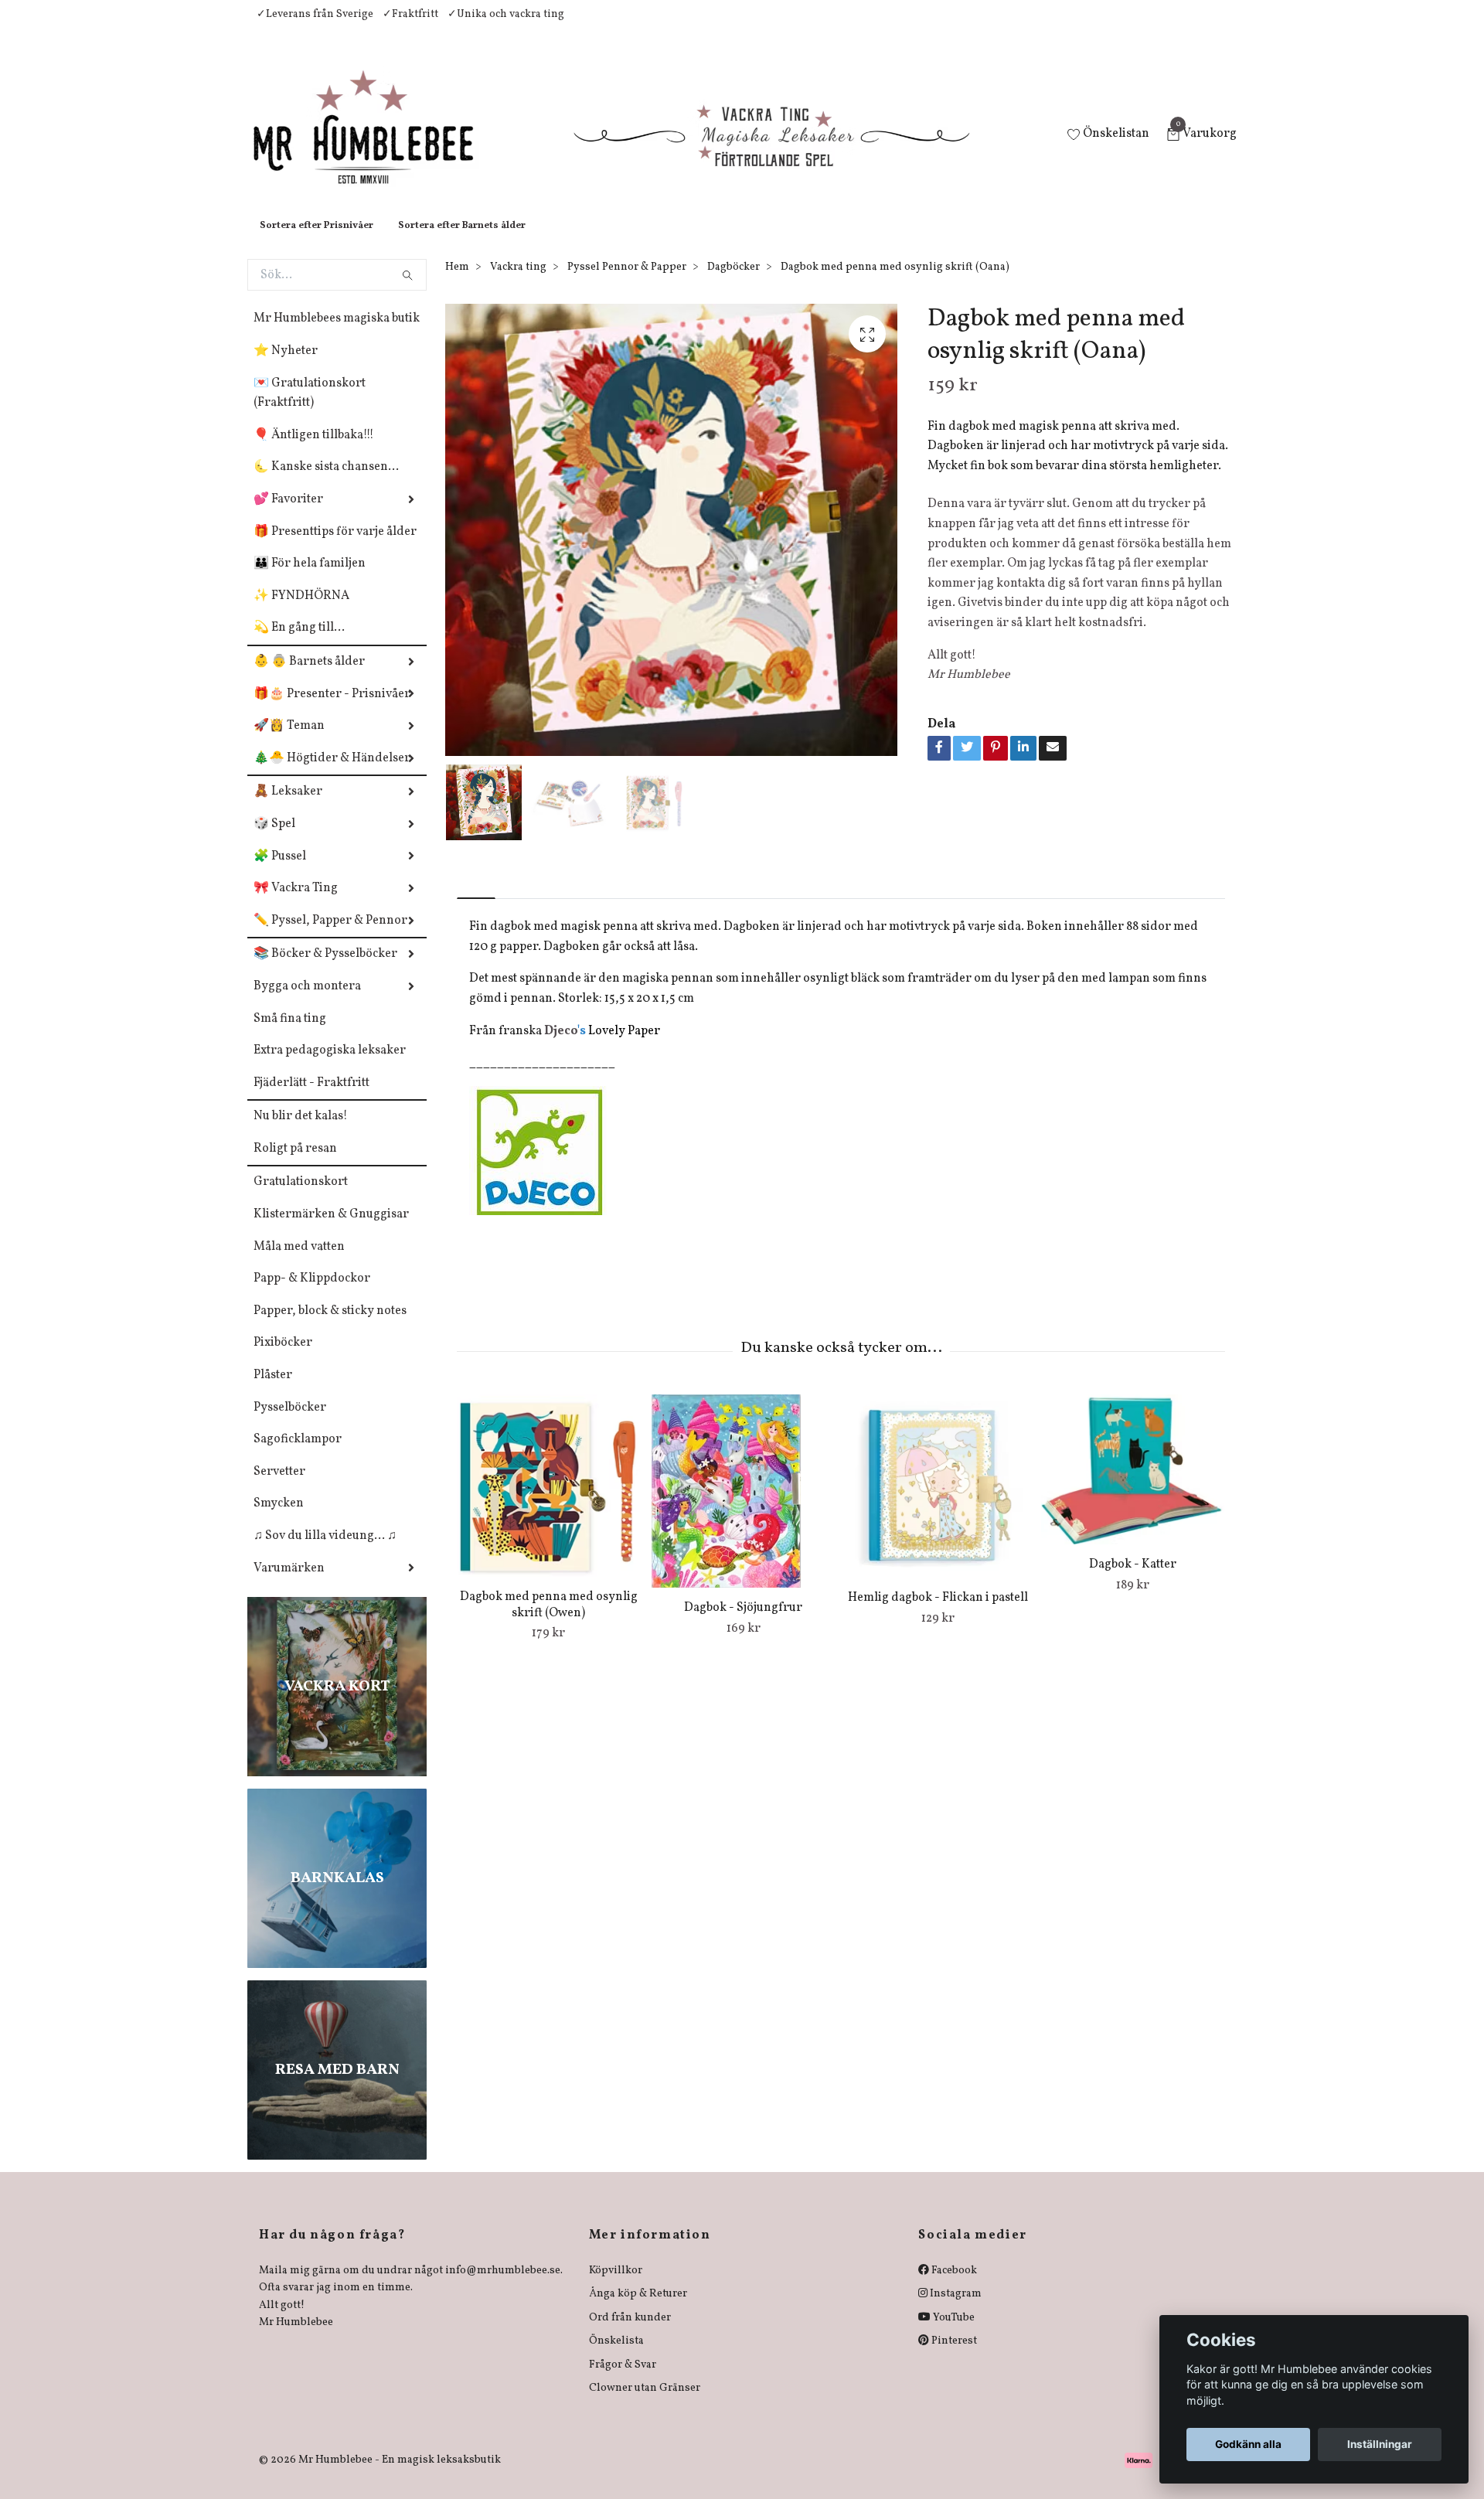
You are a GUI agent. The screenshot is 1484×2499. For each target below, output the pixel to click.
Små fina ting (290, 1034)
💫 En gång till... (299, 643)
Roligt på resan (295, 1164)
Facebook (953, 2286)
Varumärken (289, 1584)
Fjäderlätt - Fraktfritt (311, 1098)
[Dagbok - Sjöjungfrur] (743, 1507)
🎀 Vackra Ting (296, 904)
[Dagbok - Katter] (1133, 1485)
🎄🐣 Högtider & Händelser (332, 774)
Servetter (279, 1487)
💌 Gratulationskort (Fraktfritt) (310, 409)
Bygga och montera (307, 1002)
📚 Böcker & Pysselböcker (325, 969)
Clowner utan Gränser (645, 2404)
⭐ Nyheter (286, 366)
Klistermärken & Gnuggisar (331, 1230)
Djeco (561, 1047)
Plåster (273, 1391)
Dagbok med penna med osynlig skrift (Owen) (549, 1621)
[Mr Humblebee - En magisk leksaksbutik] (376, 144)
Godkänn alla (1248, 2444)
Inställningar (1380, 2444)
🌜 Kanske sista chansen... (326, 482)
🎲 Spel (274, 839)
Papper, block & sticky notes (330, 1326)
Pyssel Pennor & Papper (627, 283)
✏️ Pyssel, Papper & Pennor (330, 936)
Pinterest (953, 2356)
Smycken (279, 1519)
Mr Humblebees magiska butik (337, 334)
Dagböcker (733, 283)
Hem (457, 283)
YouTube (953, 2333)
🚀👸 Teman (289, 741)
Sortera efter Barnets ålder (462, 241)
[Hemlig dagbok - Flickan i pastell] (938, 1501)
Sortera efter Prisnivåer (317, 241)
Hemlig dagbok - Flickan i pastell (938, 1613)
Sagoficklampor (298, 1455)
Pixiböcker (283, 1358)
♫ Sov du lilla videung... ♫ (325, 1551)
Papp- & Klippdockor (312, 1294)
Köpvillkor (616, 2286)
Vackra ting (518, 283)
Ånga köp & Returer (638, 2309)
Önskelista (616, 2356)
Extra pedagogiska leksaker (330, 1066)
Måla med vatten (299, 1262)
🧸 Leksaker (288, 807)
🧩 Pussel (280, 872)
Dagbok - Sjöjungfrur (743, 1623)
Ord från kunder (630, 2333)
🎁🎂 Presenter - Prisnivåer (332, 710)
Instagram (955, 2309)
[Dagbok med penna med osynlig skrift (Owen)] (548, 1501)
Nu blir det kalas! (301, 1132)
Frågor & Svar (623, 2380)
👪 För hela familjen (310, 579)
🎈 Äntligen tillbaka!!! (314, 451)
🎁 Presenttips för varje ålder (335, 547)
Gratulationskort (301, 1197)
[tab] (476, 901)
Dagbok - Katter (1133, 1580)
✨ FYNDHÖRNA (301, 611)
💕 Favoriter (288, 515)
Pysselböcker (290, 1423)
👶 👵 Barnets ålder (309, 677)
